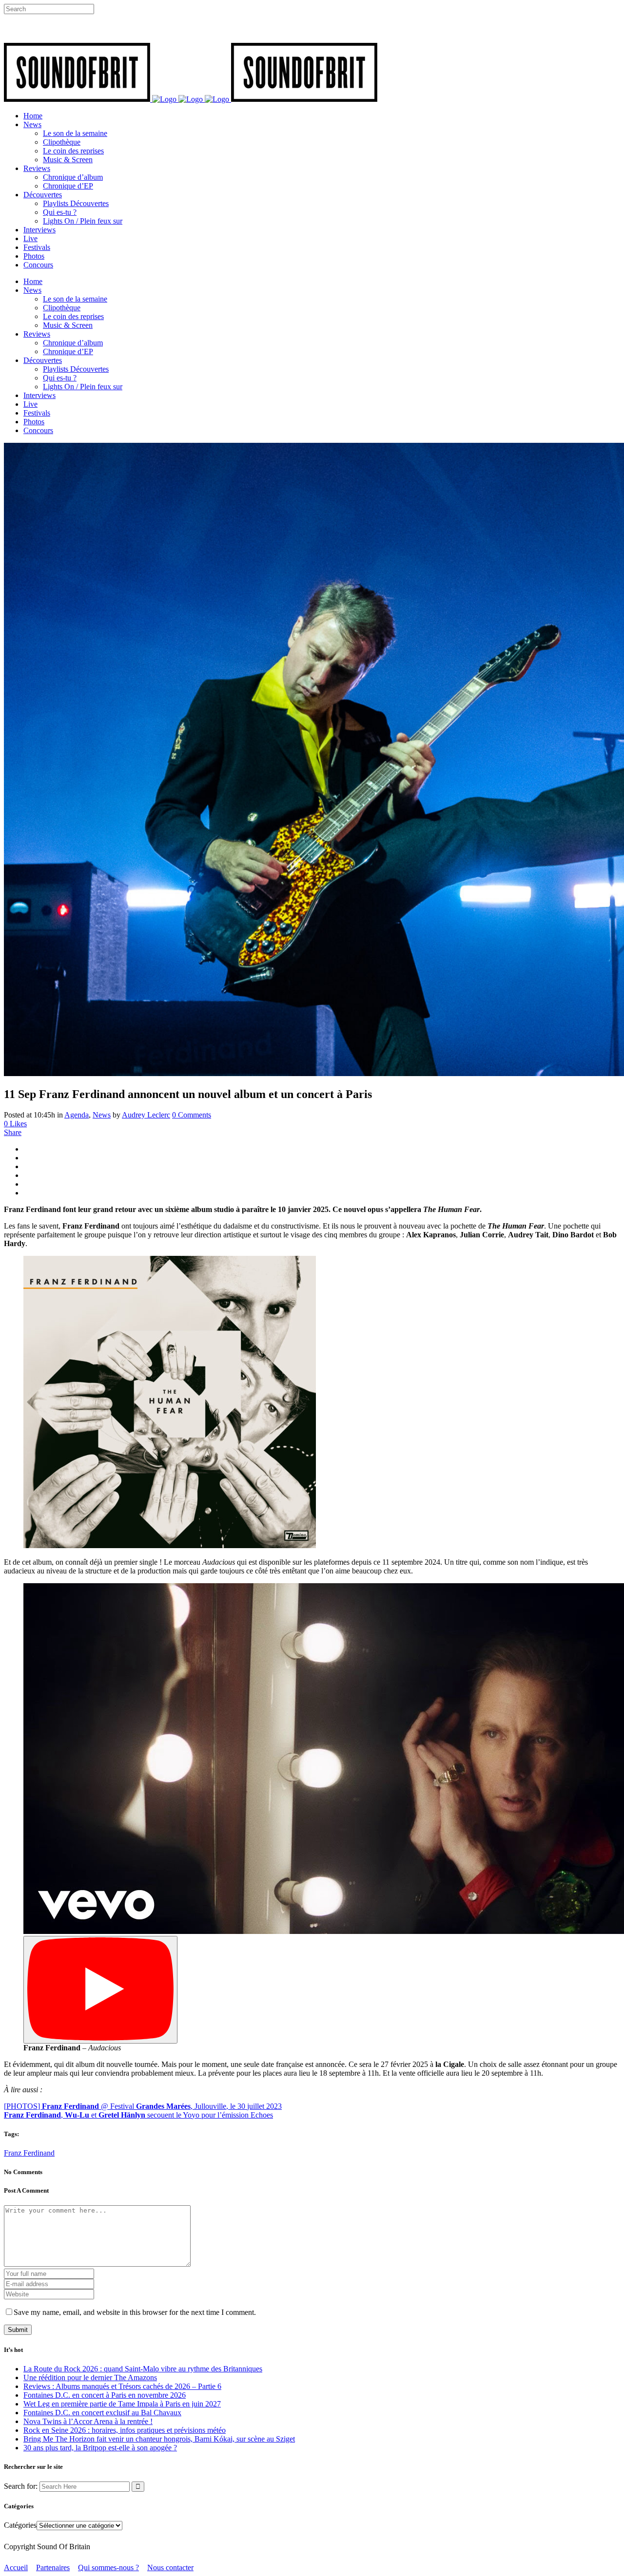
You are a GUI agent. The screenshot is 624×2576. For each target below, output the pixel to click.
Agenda (77, 1115)
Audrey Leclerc (146, 1115)
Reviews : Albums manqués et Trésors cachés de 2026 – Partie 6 (122, 2386)
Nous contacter (170, 2567)
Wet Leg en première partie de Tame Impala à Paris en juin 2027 (122, 2404)
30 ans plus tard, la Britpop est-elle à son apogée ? (100, 2448)
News (102, 1115)
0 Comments (192, 1115)
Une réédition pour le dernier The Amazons (90, 2377)
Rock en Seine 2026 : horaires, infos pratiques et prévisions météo (125, 2430)
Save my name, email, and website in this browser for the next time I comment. (135, 2312)
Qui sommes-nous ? (108, 2567)
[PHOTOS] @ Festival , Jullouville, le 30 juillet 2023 (143, 2106)
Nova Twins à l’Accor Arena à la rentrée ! (88, 2421)
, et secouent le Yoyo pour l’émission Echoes (138, 2115)
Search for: (21, 2486)
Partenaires (53, 2567)
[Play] (100, 1990)
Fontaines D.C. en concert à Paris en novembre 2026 (105, 2395)
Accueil (16, 2567)
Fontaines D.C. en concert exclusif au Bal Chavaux (102, 2413)
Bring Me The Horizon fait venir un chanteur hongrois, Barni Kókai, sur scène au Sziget (159, 2439)
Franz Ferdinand (29, 2153)
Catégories (20, 2525)
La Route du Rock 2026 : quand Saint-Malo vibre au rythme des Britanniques (143, 2369)
